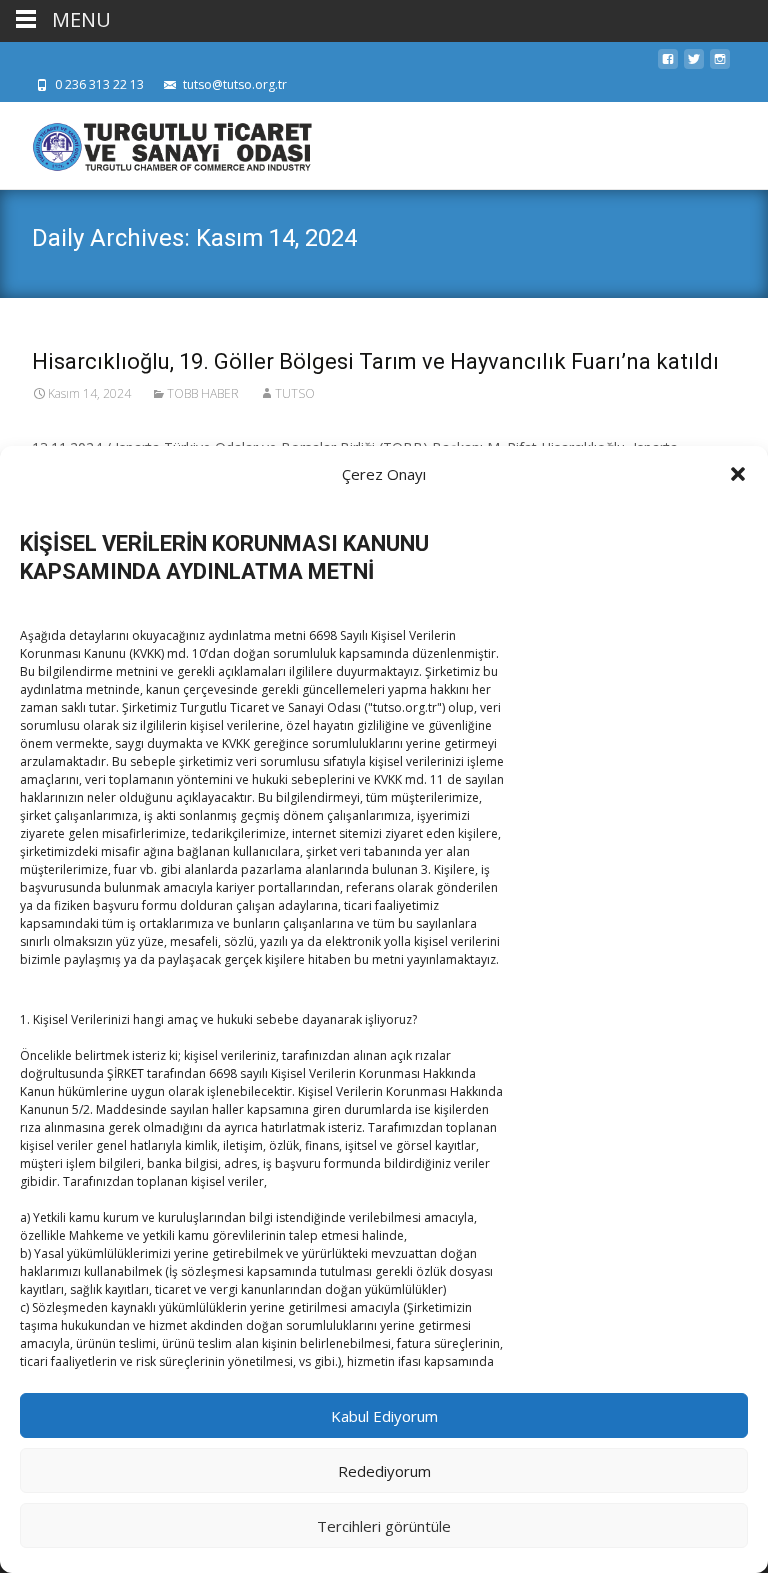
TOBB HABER (203, 393)
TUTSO (295, 393)
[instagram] (720, 64)
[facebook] (668, 64)
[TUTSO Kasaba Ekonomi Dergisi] (156, 142)
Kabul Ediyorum (384, 1416)
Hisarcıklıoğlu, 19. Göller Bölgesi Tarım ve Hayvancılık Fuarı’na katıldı (375, 361)
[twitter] (694, 64)
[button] (738, 474)
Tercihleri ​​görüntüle (384, 1526)
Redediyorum (384, 1471)
